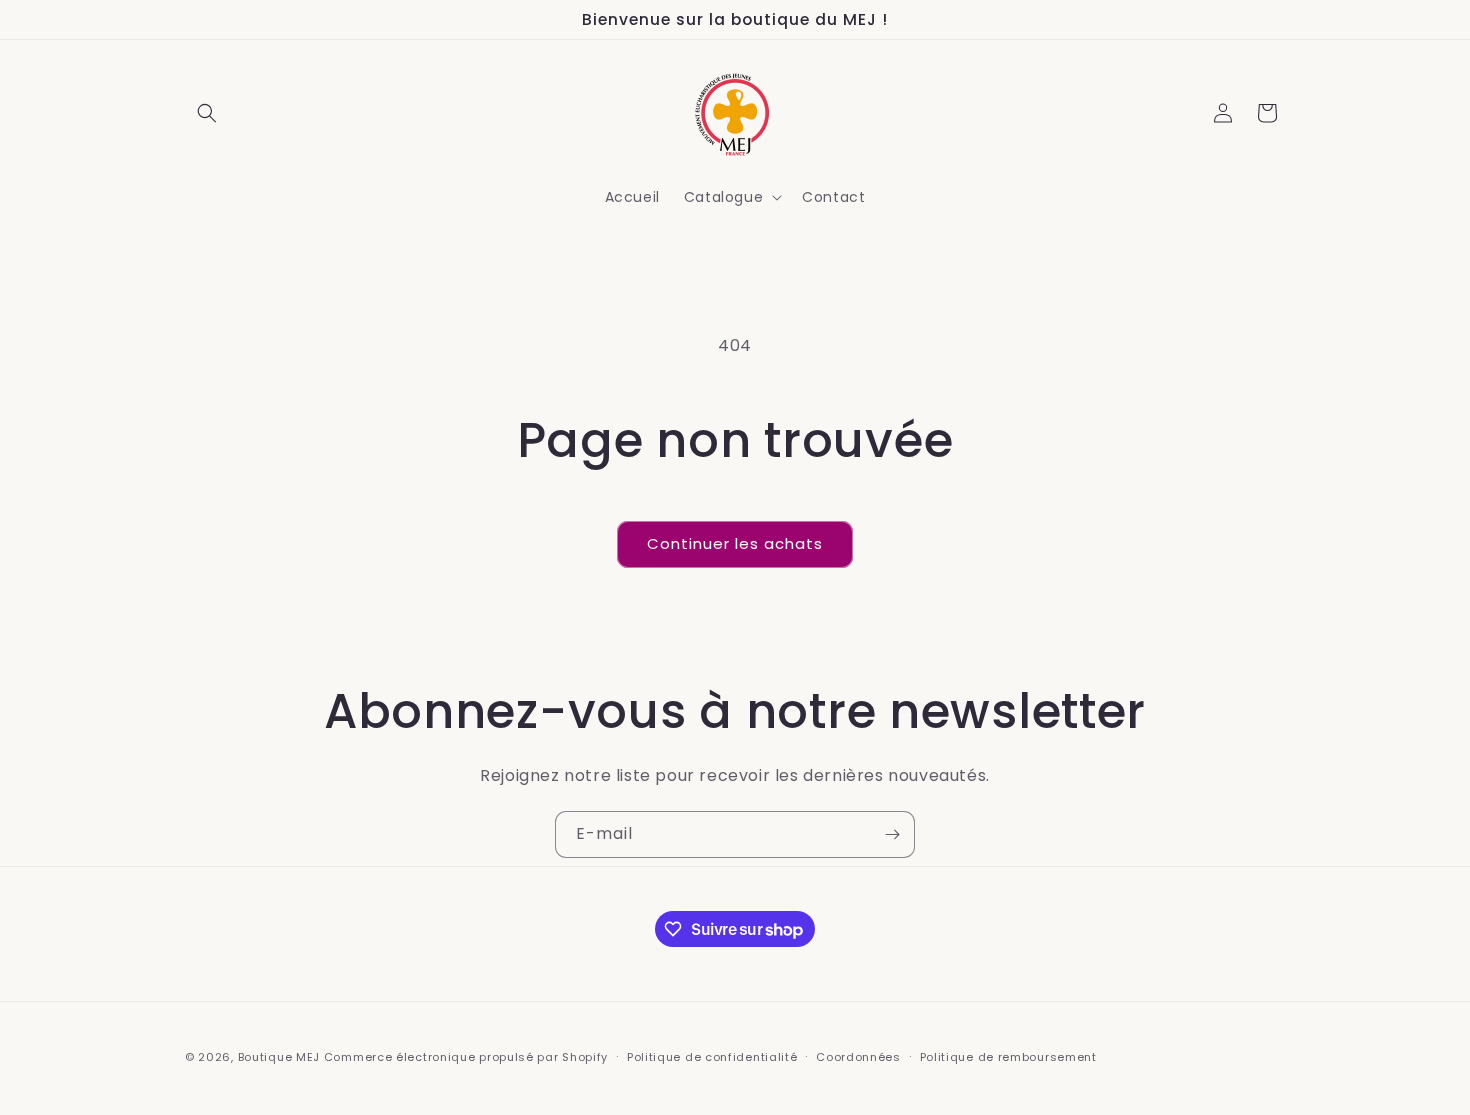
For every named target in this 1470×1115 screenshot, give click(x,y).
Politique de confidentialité (712, 1057)
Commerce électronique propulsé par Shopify (466, 1057)
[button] (207, 113)
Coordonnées (858, 1057)
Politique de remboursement (1008, 1057)
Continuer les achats (735, 543)
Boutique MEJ (279, 1057)
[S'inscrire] (892, 834)
